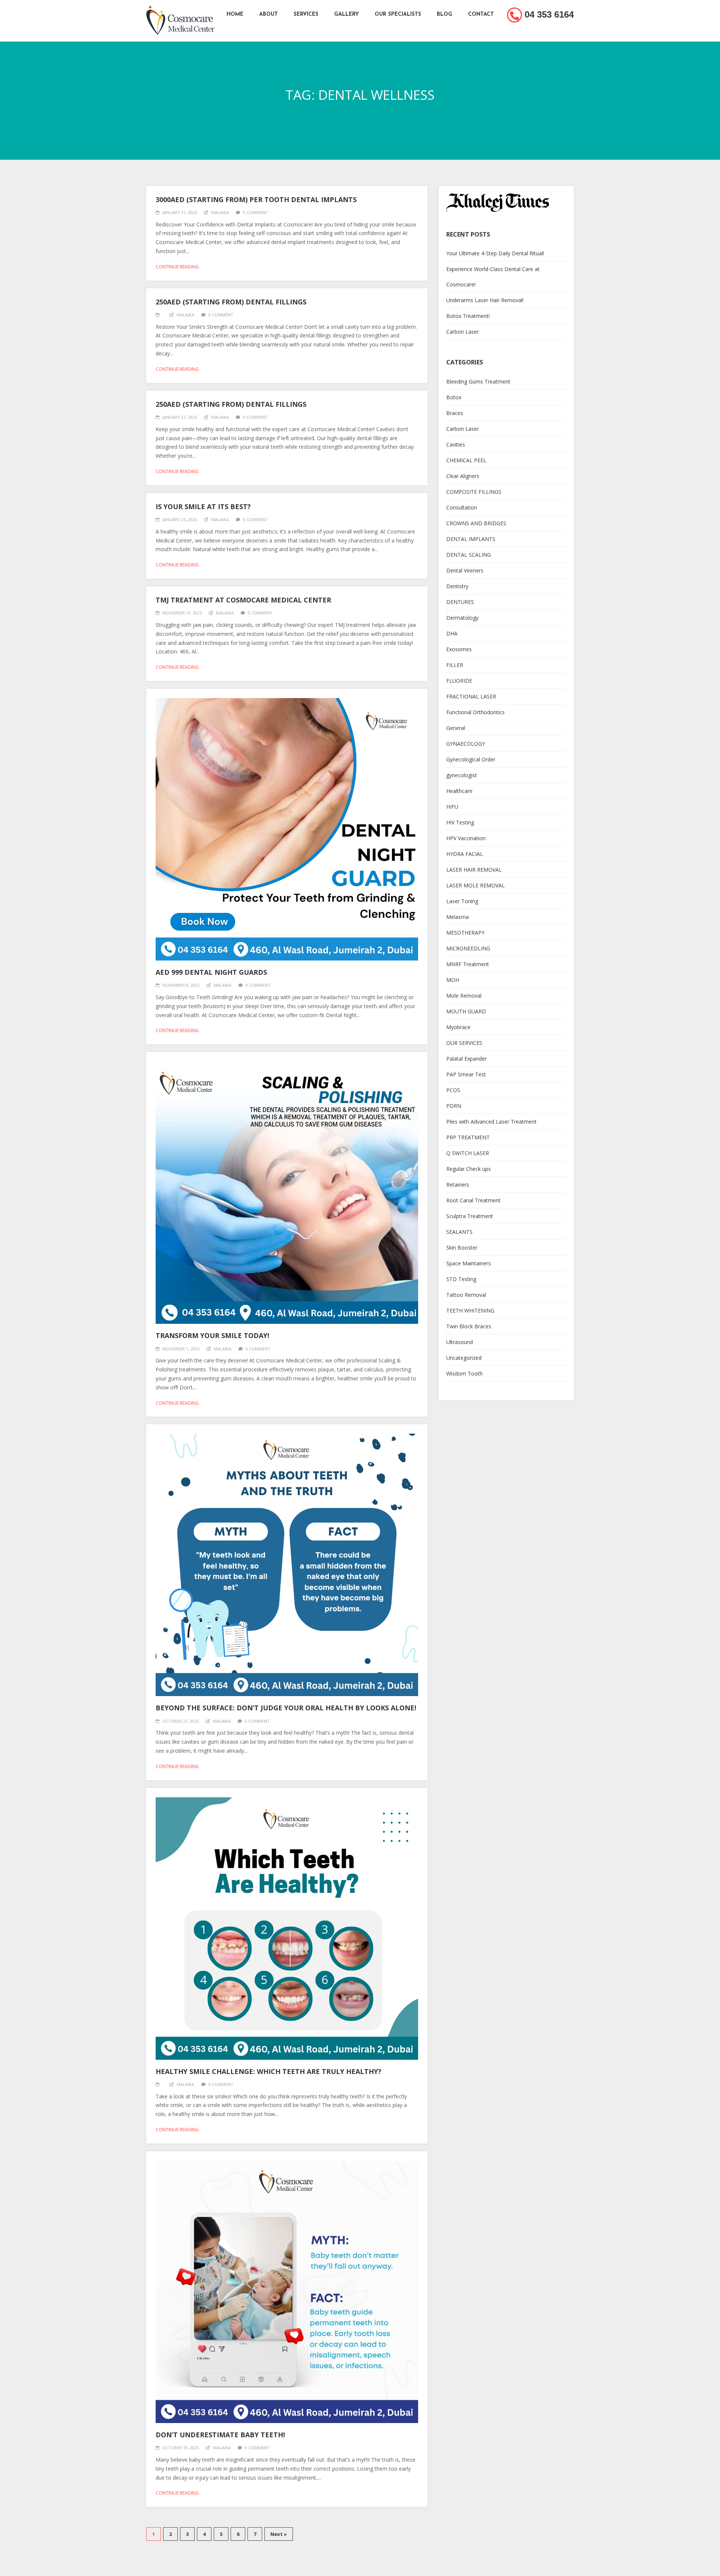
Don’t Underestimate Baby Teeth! (220, 2435)
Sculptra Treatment (470, 1216)
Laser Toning (462, 901)
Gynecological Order (471, 759)
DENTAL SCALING (469, 555)
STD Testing (461, 1279)
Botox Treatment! (468, 316)
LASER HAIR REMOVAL (474, 870)
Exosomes (459, 649)
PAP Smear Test (466, 1074)
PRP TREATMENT (468, 1137)
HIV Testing (460, 822)
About (268, 14)
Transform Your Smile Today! (212, 1335)
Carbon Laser (463, 332)
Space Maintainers (469, 1263)
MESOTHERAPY (465, 933)
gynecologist (462, 775)
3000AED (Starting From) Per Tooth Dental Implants (256, 199)
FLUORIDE (459, 681)
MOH (453, 980)
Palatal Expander (466, 1059)
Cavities (456, 444)
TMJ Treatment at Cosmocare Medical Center (243, 600)
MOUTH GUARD (466, 1011)
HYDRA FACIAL (465, 854)
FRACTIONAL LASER (471, 696)
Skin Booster (462, 1248)
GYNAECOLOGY (466, 744)
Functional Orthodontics (475, 712)
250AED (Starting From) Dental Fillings (231, 302)
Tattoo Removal (466, 1295)
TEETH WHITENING (470, 1310)
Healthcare (459, 791)
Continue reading (177, 267)
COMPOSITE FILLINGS (474, 492)
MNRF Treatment (468, 964)
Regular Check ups (469, 1169)
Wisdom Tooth (464, 1373)
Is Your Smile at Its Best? (203, 507)
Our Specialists (398, 14)
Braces (455, 413)
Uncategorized (464, 1358)
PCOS (453, 1090)
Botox (454, 397)
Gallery (346, 14)
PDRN (454, 1106)
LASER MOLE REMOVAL (475, 885)
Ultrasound (460, 1342)
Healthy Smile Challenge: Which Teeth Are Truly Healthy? (268, 2071)
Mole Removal (464, 996)
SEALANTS (459, 1232)
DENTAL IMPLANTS (471, 539)
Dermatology (462, 618)
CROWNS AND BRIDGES (476, 523)
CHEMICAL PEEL (466, 460)
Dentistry (457, 586)
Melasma (457, 917)
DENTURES (460, 602)
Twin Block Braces (469, 1326)
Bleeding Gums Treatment (478, 381)
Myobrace (458, 1027)
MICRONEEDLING (468, 948)
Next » (279, 2534)
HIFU (452, 807)
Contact (481, 14)
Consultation (462, 507)
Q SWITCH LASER (468, 1153)
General (456, 728)
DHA (452, 633)
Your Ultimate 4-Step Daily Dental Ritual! (495, 253)
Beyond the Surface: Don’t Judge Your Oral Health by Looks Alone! (286, 1708)
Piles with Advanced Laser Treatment (491, 1122)
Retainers (458, 1185)
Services (306, 14)
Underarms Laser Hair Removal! (485, 300)
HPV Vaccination (466, 838)
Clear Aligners (463, 476)
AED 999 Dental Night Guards (211, 972)
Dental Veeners (465, 570)
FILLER (455, 665)
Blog (445, 14)
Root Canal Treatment (473, 1200)
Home (235, 14)
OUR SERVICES (464, 1043)
